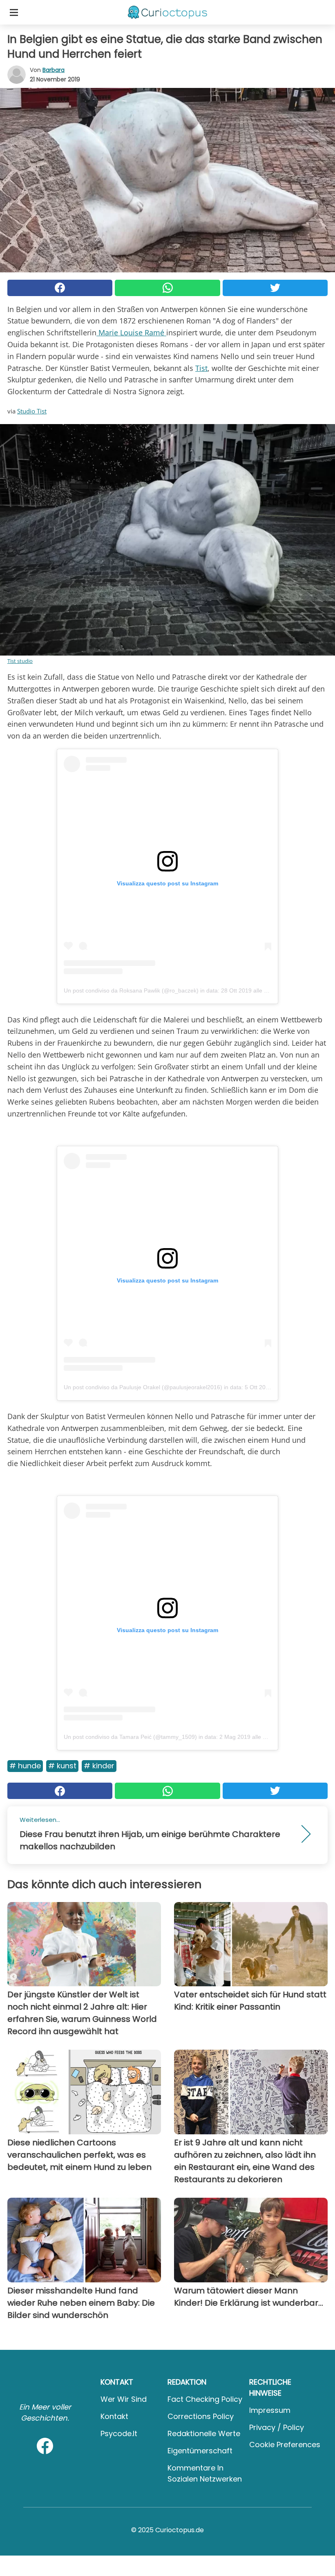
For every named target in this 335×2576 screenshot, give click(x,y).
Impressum (270, 2410)
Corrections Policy (201, 2416)
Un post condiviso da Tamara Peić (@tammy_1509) (130, 1737)
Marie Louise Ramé (131, 332)
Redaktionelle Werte (204, 2433)
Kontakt (114, 2416)
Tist (201, 368)
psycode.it (119, 2433)
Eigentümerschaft (200, 2451)
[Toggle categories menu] (14, 12)
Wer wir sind (124, 2399)
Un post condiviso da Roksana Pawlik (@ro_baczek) (131, 990)
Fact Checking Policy (205, 2399)
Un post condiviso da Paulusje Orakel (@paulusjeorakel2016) (143, 1387)
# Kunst (62, 1766)
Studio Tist (32, 411)
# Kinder (99, 1766)
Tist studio (20, 661)
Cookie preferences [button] (285, 2445)
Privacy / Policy (277, 2427)
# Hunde (25, 1766)
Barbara (54, 70)
